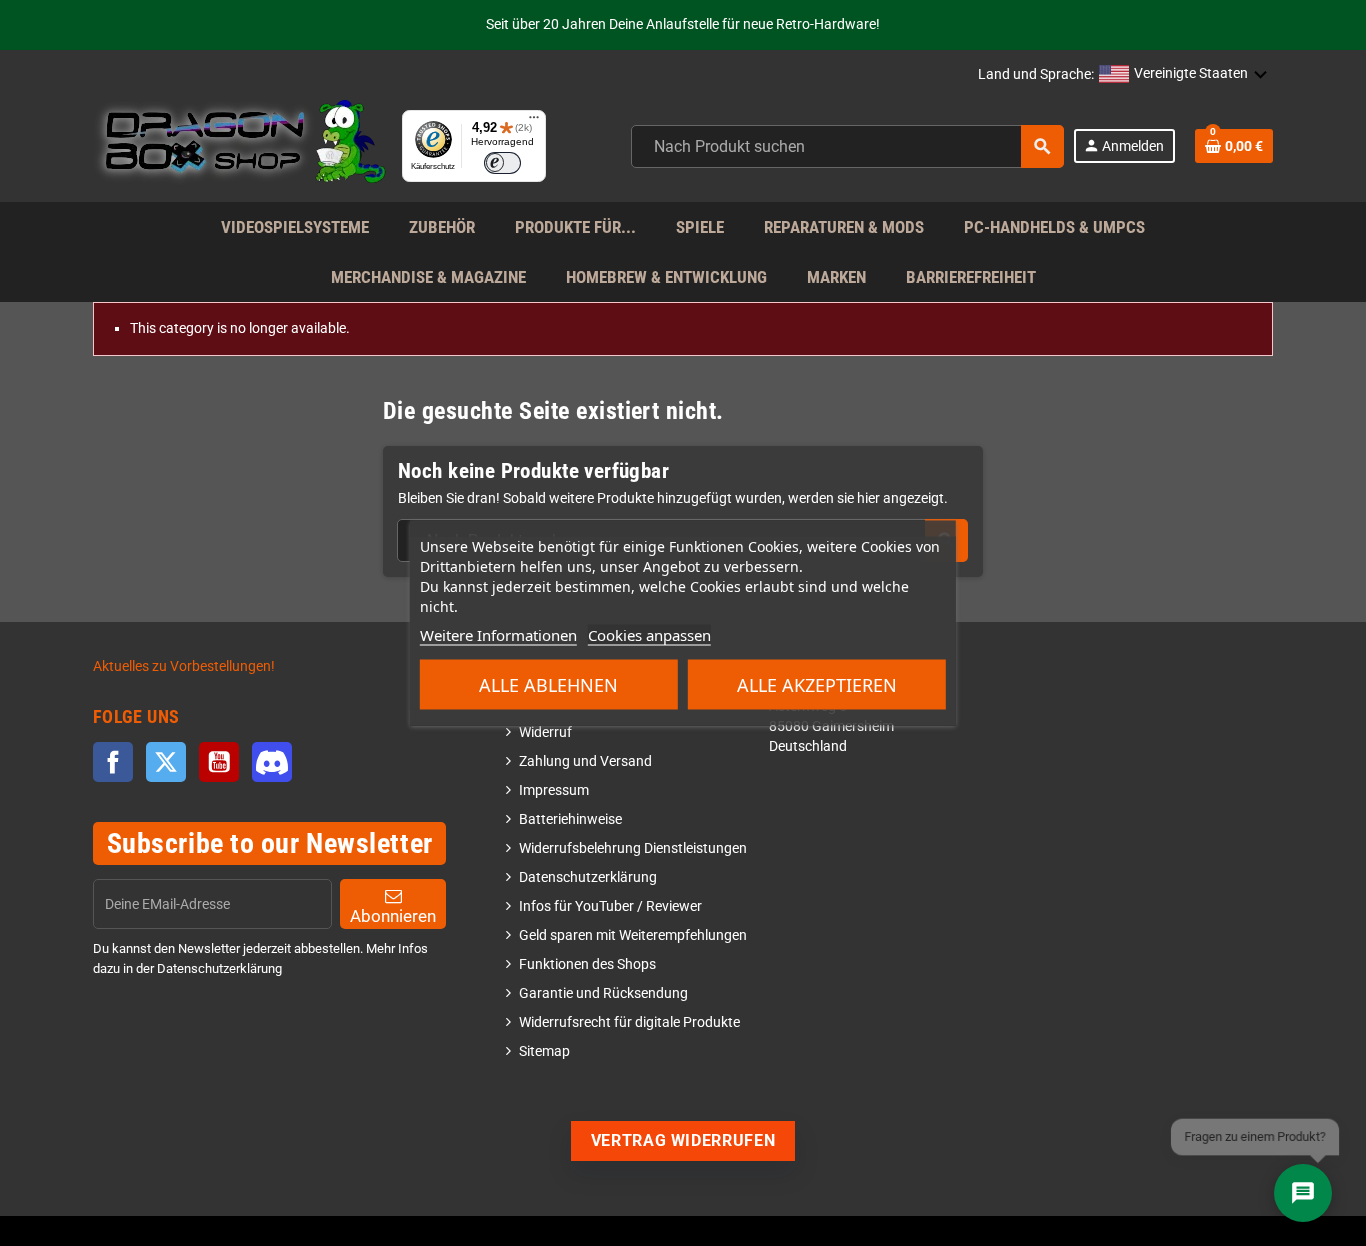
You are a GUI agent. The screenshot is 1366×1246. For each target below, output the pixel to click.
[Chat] (1303, 1193)
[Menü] (534, 122)
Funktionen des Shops (587, 964)
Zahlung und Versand (585, 761)
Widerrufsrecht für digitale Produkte (629, 1022)
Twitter (166, 762)
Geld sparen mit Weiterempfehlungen (633, 935)
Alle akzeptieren (817, 685)
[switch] (502, 163)
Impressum (554, 790)
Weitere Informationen (498, 635)
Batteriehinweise (570, 819)
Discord (272, 762)
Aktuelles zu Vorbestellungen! (184, 666)
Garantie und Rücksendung (603, 993)
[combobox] (847, 146)
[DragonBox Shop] (239, 145)
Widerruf (545, 732)
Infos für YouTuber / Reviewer (610, 906)
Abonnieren (393, 916)
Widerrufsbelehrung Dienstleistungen (633, 848)
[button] (1183, 75)
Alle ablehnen (548, 685)
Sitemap (544, 1051)
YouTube (219, 762)
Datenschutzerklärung (588, 877)
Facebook (113, 762)
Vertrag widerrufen (683, 1140)
